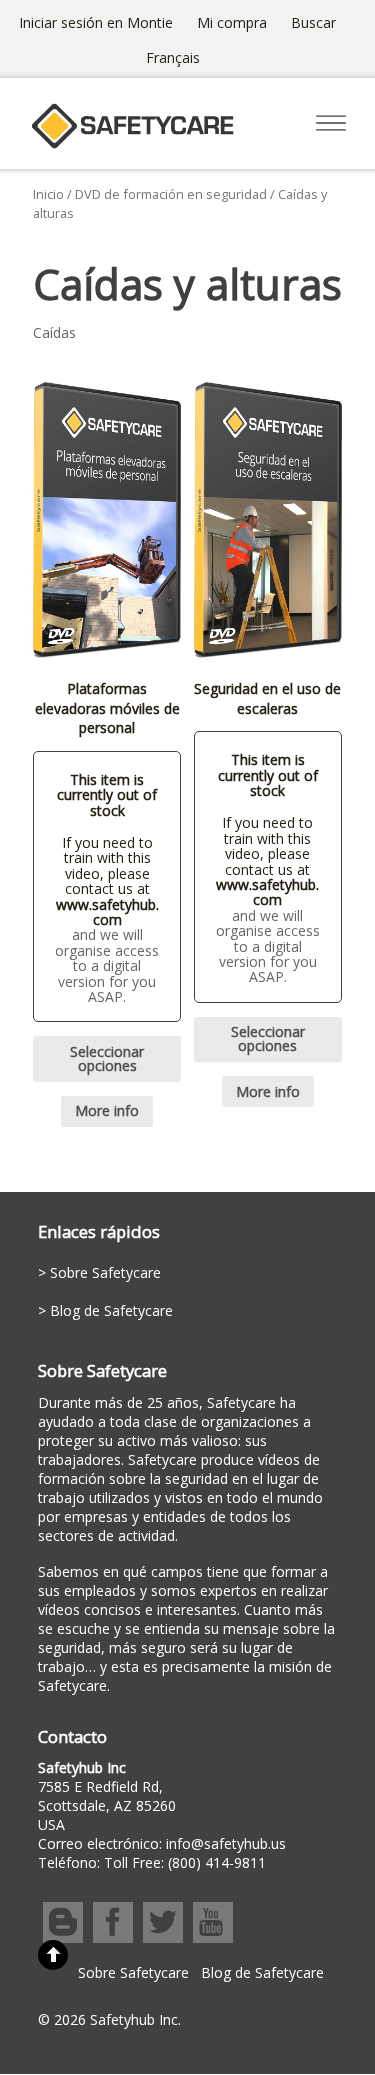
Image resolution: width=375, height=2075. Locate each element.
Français (173, 57)
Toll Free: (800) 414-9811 (185, 1862)
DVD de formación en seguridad (171, 194)
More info (107, 1110)
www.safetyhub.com (107, 912)
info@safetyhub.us (226, 1843)
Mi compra (232, 22)
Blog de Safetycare (111, 1310)
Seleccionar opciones (107, 1058)
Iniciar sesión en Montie (96, 22)
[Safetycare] (131, 142)
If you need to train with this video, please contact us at (107, 865)
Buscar (313, 22)
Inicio (48, 194)
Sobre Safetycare (105, 1272)
